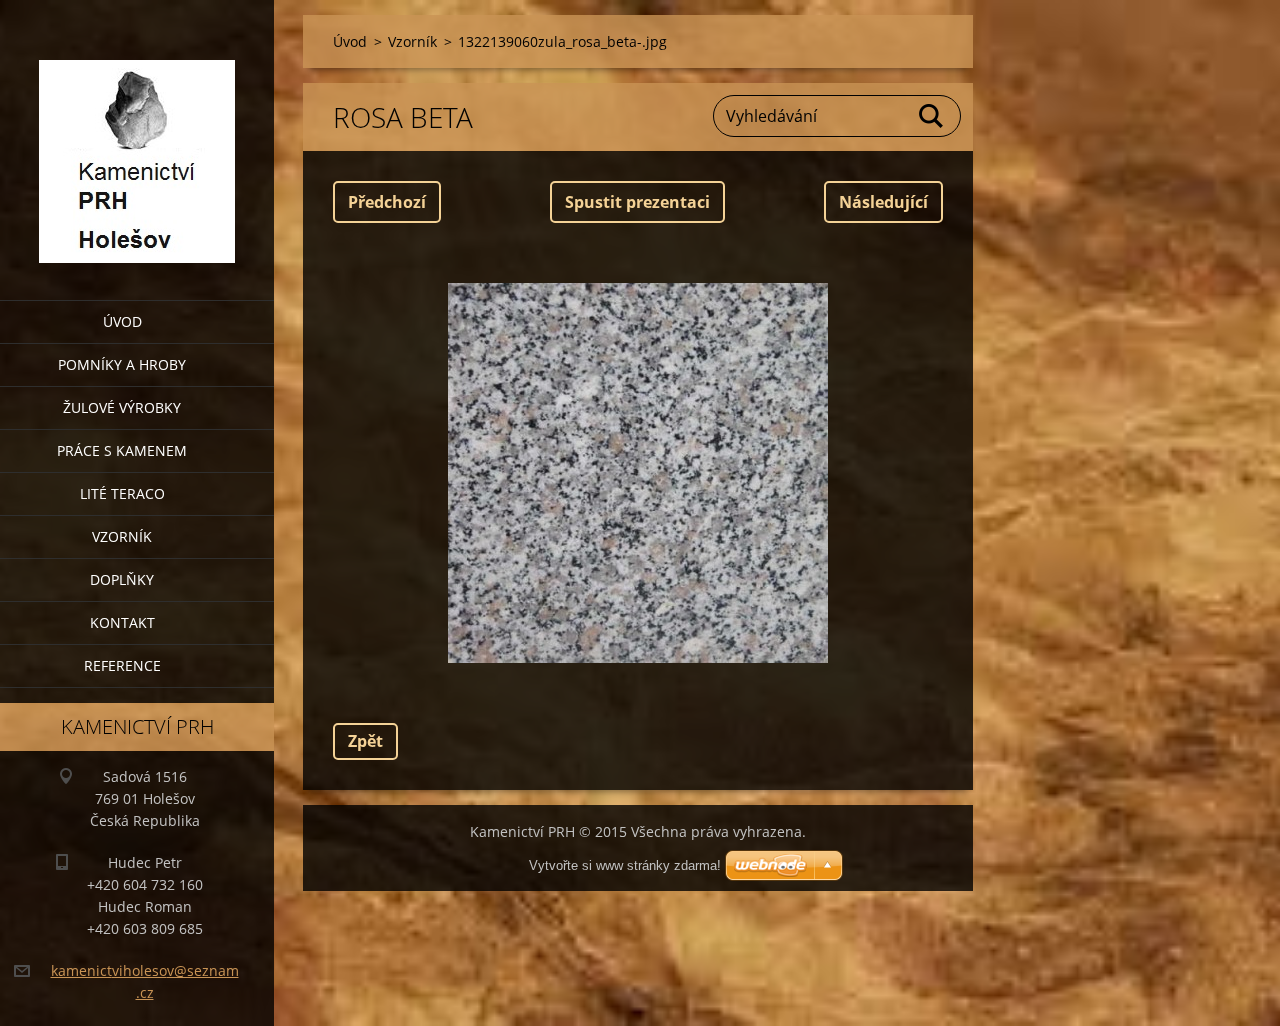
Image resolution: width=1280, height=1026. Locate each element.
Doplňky (122, 579)
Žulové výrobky (122, 407)
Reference (122, 665)
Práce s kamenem (122, 450)
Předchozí (387, 202)
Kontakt (122, 622)
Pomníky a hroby (122, 364)
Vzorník (122, 536)
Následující (883, 202)
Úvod (122, 321)
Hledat (932, 116)
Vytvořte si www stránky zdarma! (625, 865)
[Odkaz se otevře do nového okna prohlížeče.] (638, 473)
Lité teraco (122, 493)
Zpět (365, 741)
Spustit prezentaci (637, 202)
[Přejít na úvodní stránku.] (137, 137)
